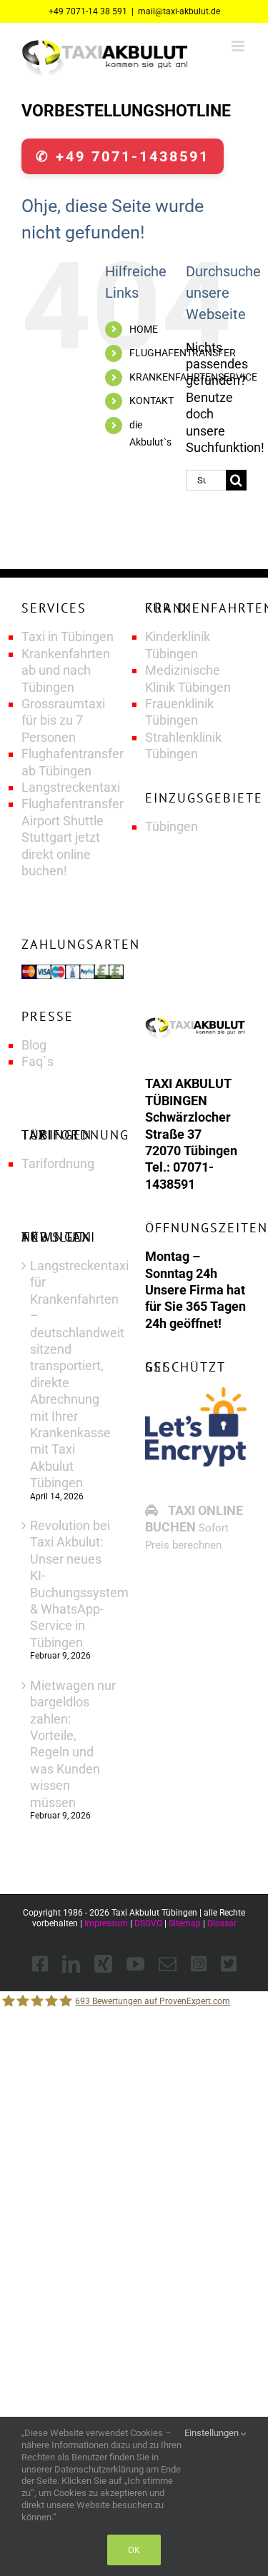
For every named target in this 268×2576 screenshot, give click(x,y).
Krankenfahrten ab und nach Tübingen (66, 670)
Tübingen (172, 826)
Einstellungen (213, 2433)
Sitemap (185, 1923)
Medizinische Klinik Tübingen (188, 678)
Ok (134, 2550)
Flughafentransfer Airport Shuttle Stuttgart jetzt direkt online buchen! (73, 837)
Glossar (222, 1923)
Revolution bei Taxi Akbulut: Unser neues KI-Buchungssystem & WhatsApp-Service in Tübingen (73, 1584)
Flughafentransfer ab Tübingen (73, 762)
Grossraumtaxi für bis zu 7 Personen (63, 720)
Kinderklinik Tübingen (178, 645)
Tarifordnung (58, 1163)
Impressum (106, 1923)
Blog (34, 1045)
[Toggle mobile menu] (239, 46)
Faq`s (38, 1061)
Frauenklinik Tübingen (179, 712)
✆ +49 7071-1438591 (123, 156)
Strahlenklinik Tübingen (183, 745)
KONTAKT (152, 401)
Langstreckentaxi (71, 787)
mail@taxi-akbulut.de (179, 11)
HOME (144, 329)
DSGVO (148, 1923)
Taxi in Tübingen (68, 637)
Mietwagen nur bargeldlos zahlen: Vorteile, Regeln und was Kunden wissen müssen (73, 1744)
